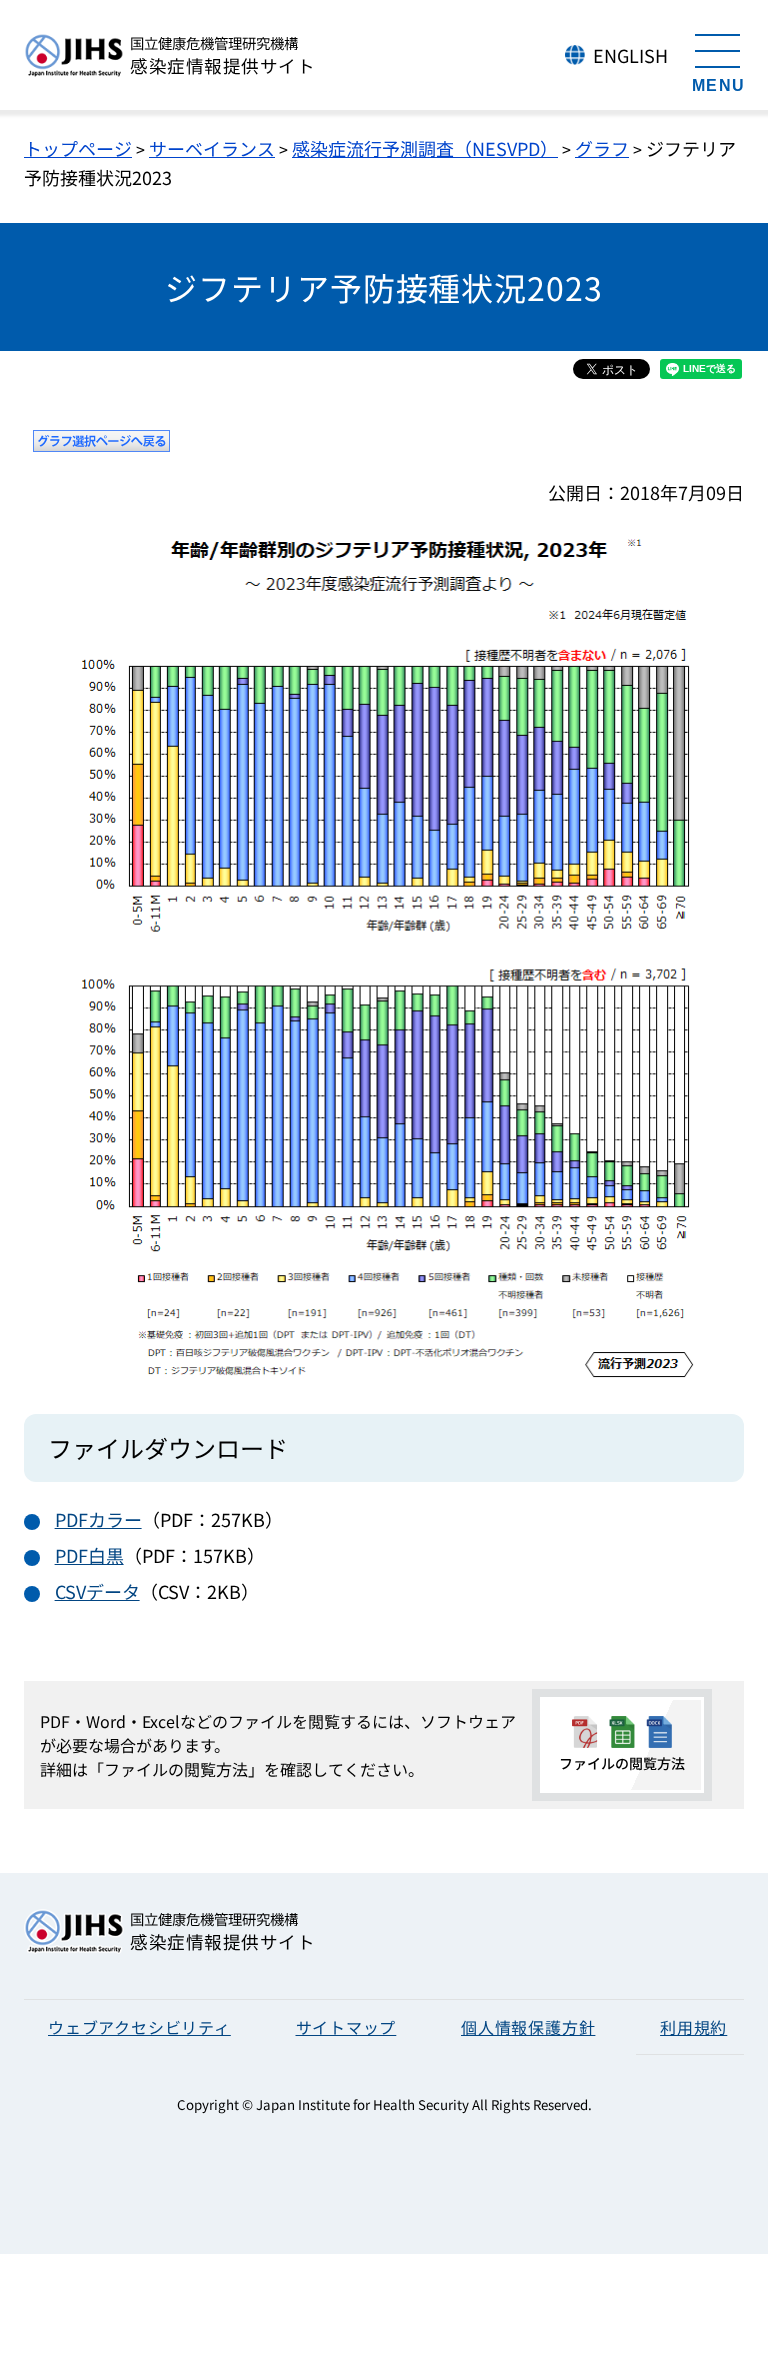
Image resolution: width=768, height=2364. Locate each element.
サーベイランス (212, 148)
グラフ (602, 148)
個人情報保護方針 (528, 2027)
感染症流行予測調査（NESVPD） (425, 148)
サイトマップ (346, 2027)
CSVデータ (97, 1591)
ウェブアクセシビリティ (139, 2027)
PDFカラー (98, 1519)
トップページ (78, 148)
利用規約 (693, 2027)
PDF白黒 (89, 1555)
